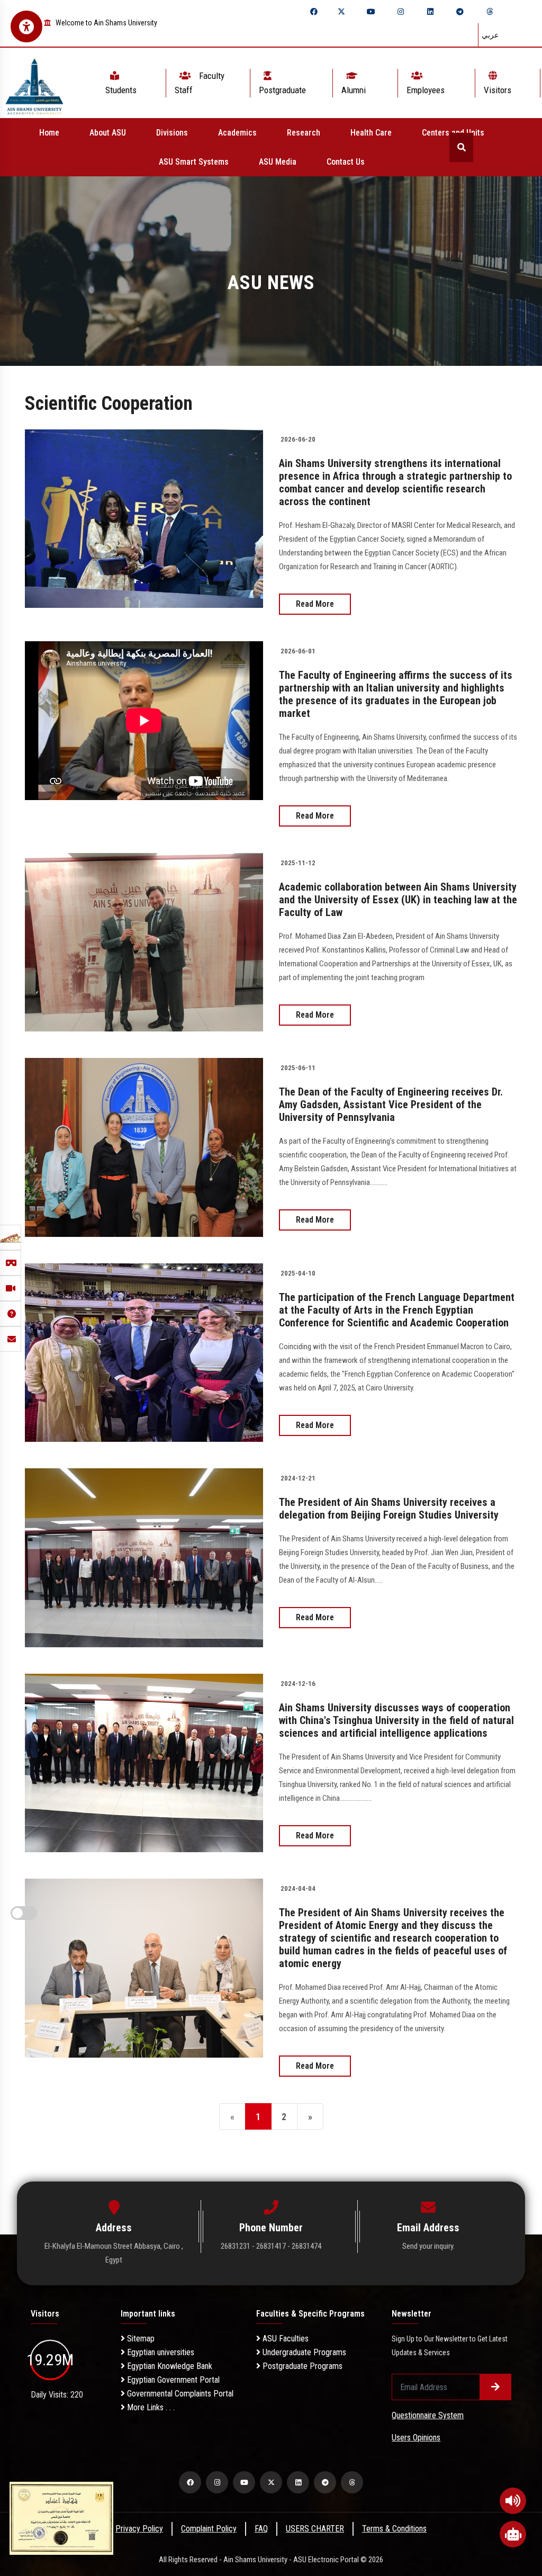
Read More (315, 604)
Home (49, 133)
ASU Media (278, 162)
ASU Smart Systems (194, 162)
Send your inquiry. (428, 2246)
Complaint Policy (209, 2529)
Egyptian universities (160, 2352)
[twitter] (341, 12)
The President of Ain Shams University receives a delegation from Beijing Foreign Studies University (389, 1509)
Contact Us (346, 162)
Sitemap (140, 2339)
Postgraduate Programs (301, 2366)
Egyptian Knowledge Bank (169, 2366)
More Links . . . (150, 2407)
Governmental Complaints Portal (179, 2394)
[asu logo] (34, 83)
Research (304, 133)
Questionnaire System (428, 2415)
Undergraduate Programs (303, 2352)
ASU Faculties (284, 2339)
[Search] (461, 147)
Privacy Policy (139, 2529)
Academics (237, 133)
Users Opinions (416, 2438)
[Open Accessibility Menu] (26, 26)
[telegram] (460, 12)
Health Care (371, 133)
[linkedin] (430, 12)
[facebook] (314, 12)
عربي (490, 35)
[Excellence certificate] (61, 2517)
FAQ (261, 2529)
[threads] (490, 12)
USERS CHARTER (315, 2529)
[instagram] (401, 12)
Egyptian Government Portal (172, 2380)
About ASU (108, 133)
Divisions (172, 133)
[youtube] (371, 12)
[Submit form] (495, 2387)
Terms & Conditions (394, 2529)
